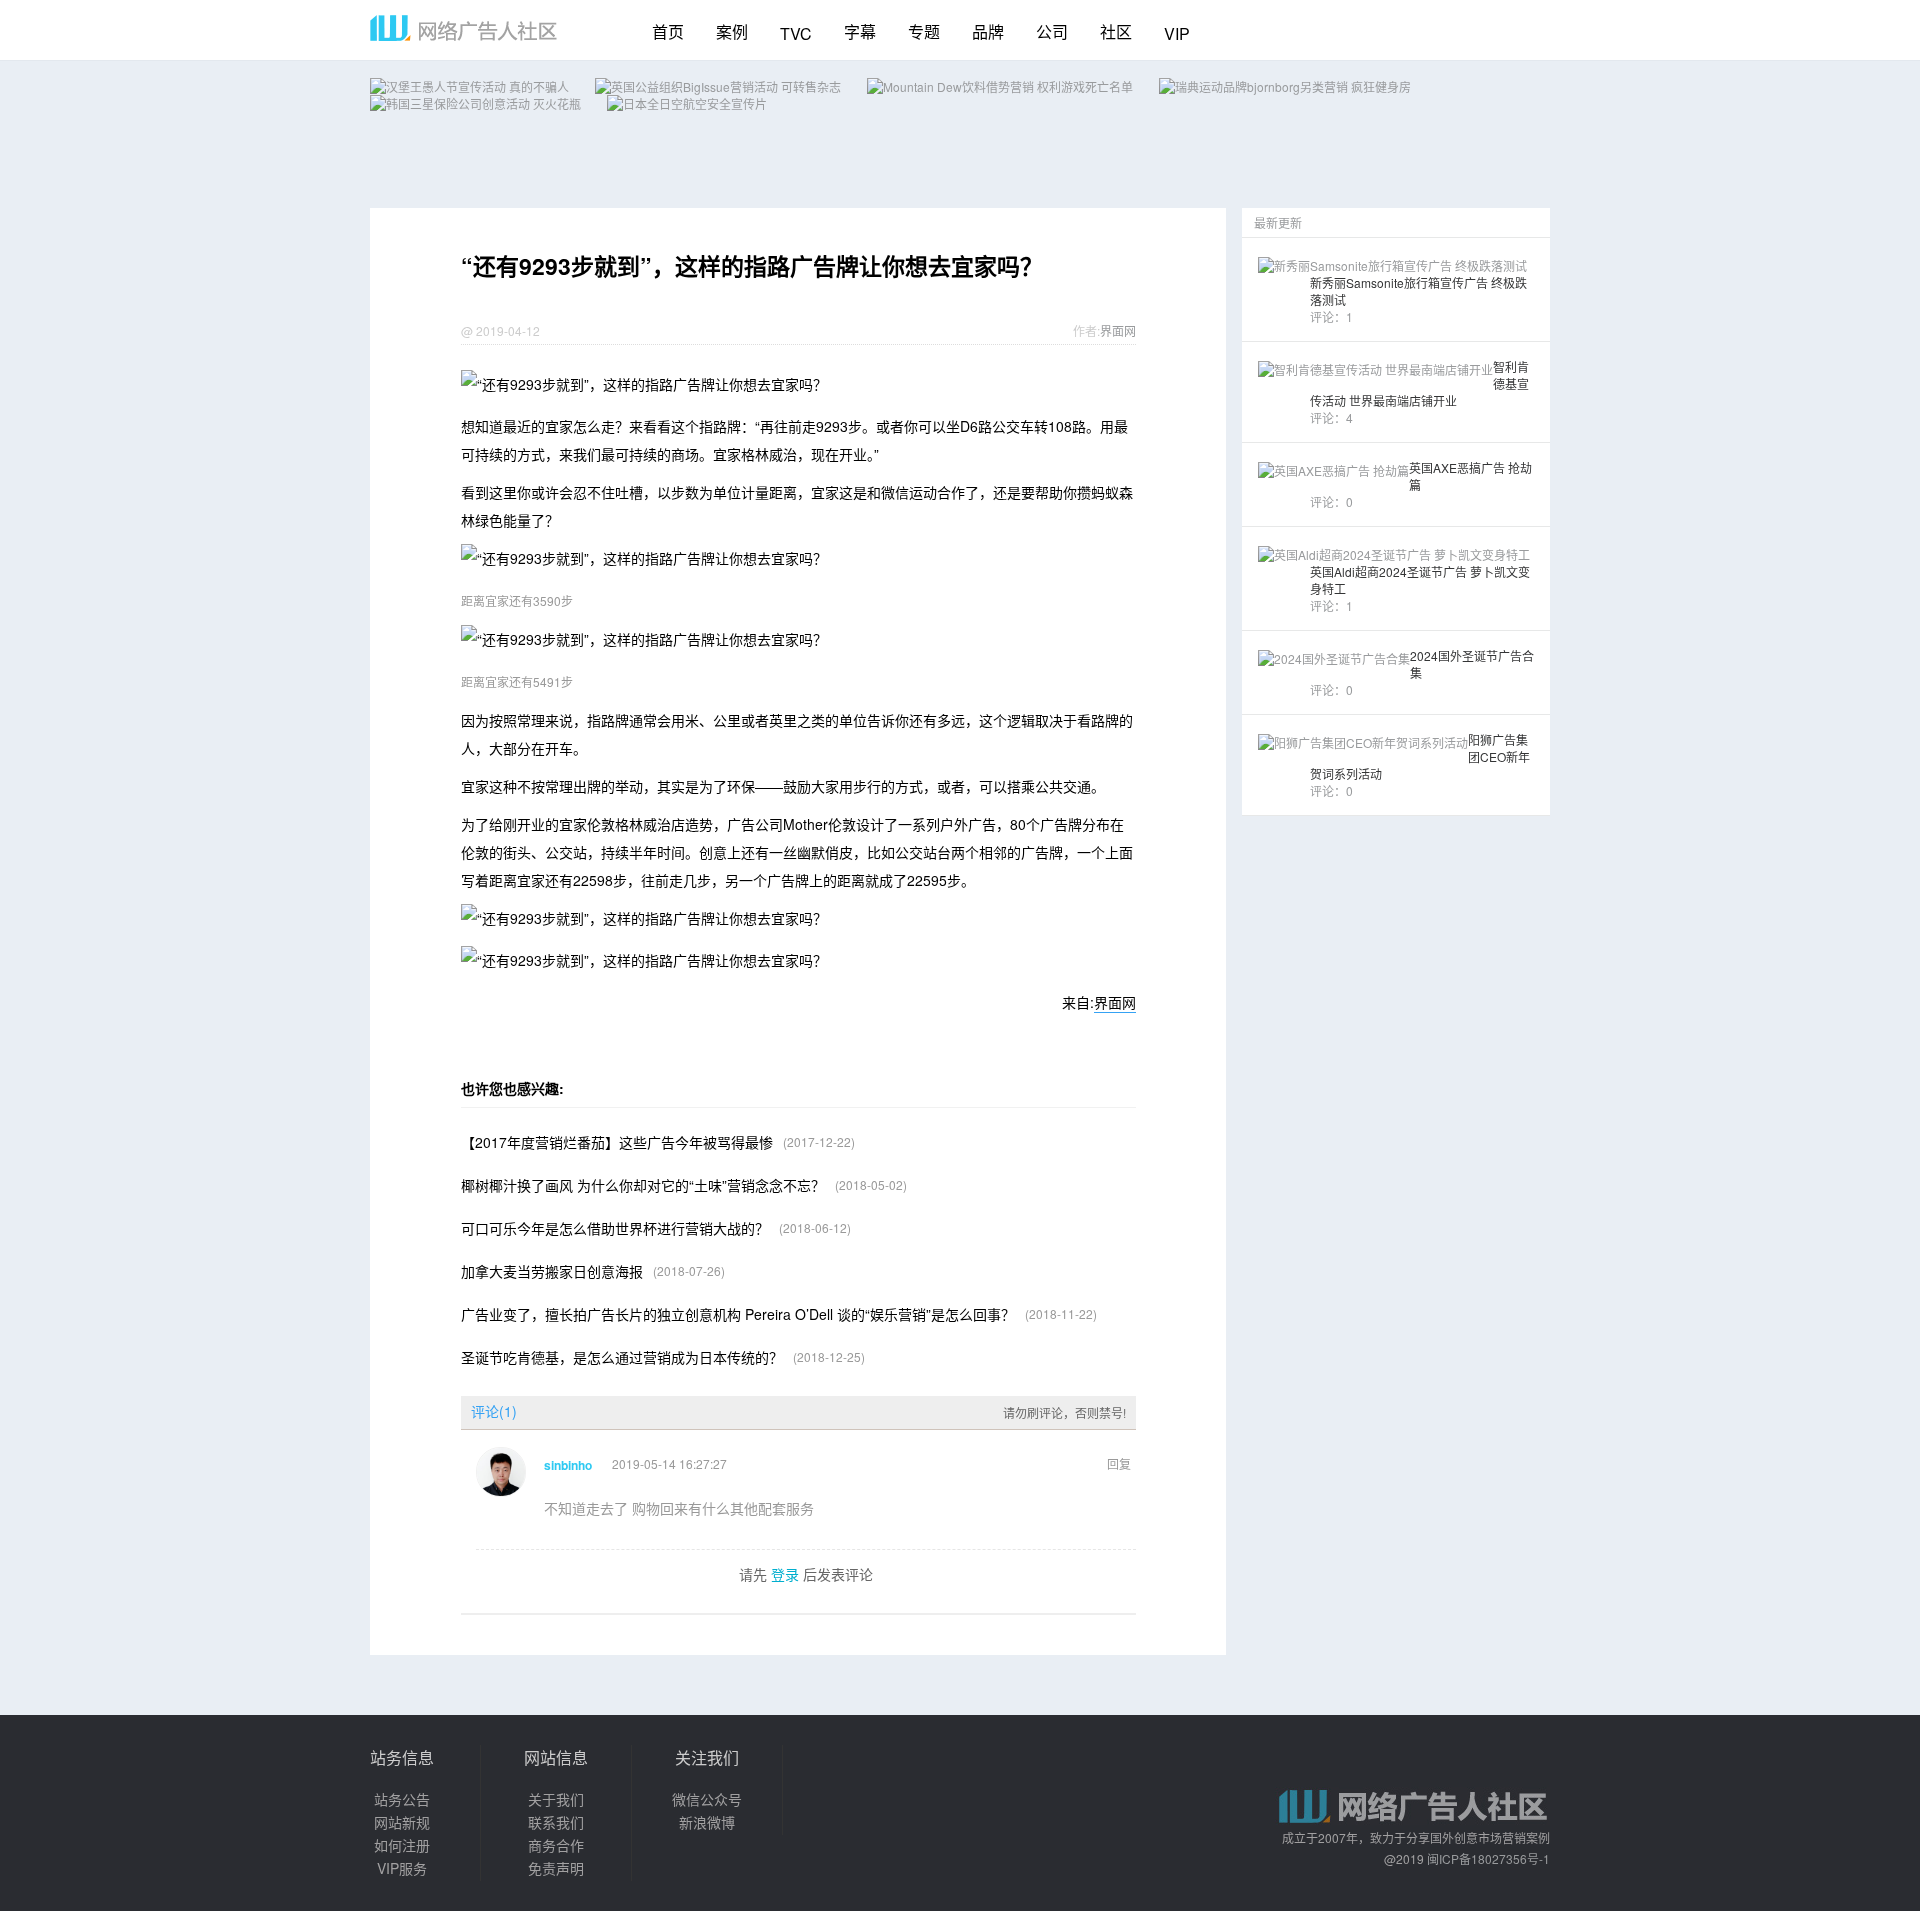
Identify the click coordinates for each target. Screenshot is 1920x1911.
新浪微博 (707, 1822)
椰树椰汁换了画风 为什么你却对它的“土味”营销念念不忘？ (643, 1185)
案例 (732, 31)
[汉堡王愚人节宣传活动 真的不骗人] (469, 86)
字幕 (860, 31)
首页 (668, 31)
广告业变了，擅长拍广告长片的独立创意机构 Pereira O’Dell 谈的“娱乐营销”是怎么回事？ (738, 1314)
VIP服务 (402, 1868)
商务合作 (556, 1845)
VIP (1177, 33)
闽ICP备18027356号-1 (1488, 1858)
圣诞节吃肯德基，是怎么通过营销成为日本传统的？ (622, 1357)
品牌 (988, 31)
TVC (796, 33)
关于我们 (556, 1799)
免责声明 (556, 1868)
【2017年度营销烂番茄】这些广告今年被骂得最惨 (617, 1142)
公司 (1052, 31)
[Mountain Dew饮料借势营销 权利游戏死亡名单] (1000, 86)
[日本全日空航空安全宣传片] (687, 103)
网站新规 (402, 1822)
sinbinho (568, 1465)
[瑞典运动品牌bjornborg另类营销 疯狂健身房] (1285, 86)
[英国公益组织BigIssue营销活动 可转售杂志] (718, 86)
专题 (924, 31)
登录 (785, 1574)
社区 (1116, 31)
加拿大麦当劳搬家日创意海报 (552, 1271)
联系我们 (556, 1822)
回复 (1119, 1463)
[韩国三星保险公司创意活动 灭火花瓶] (475, 103)
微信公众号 (707, 1799)
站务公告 (402, 1799)
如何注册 (402, 1845)
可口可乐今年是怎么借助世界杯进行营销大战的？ (615, 1228)
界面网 (1118, 330)
